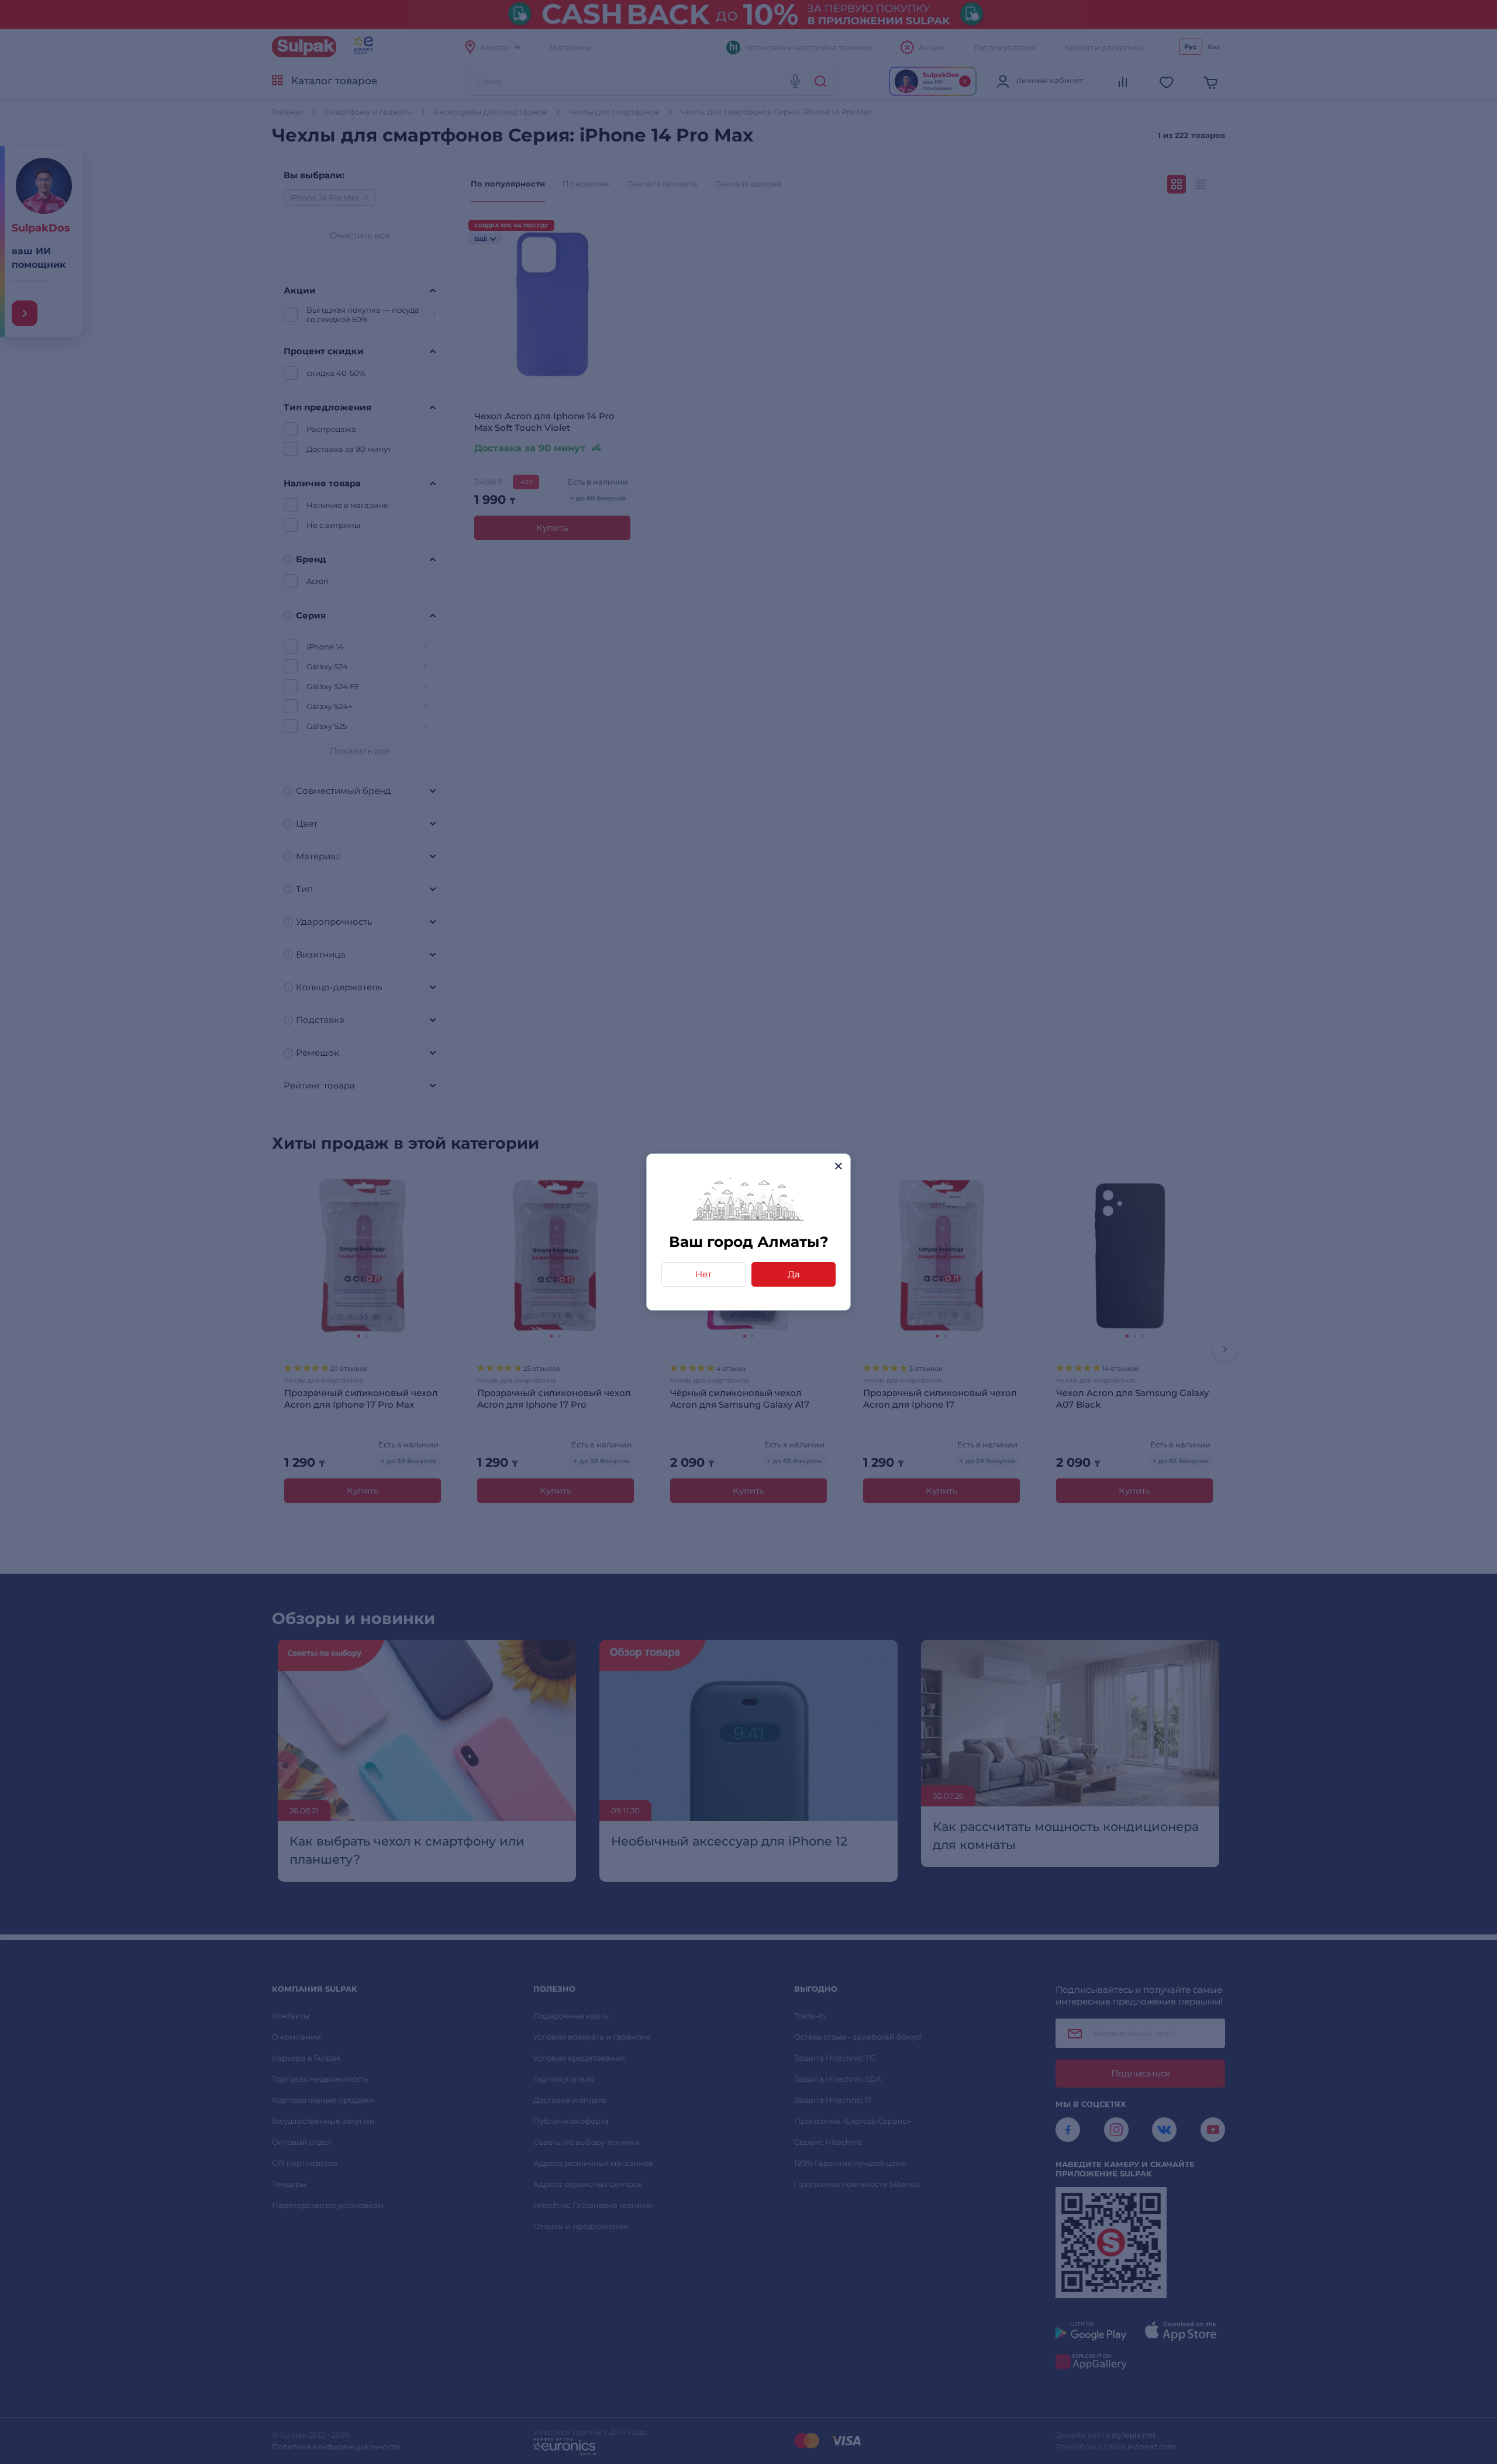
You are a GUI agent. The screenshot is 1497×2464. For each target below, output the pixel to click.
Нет (703, 1274)
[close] (838, 1166)
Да (794, 1274)
